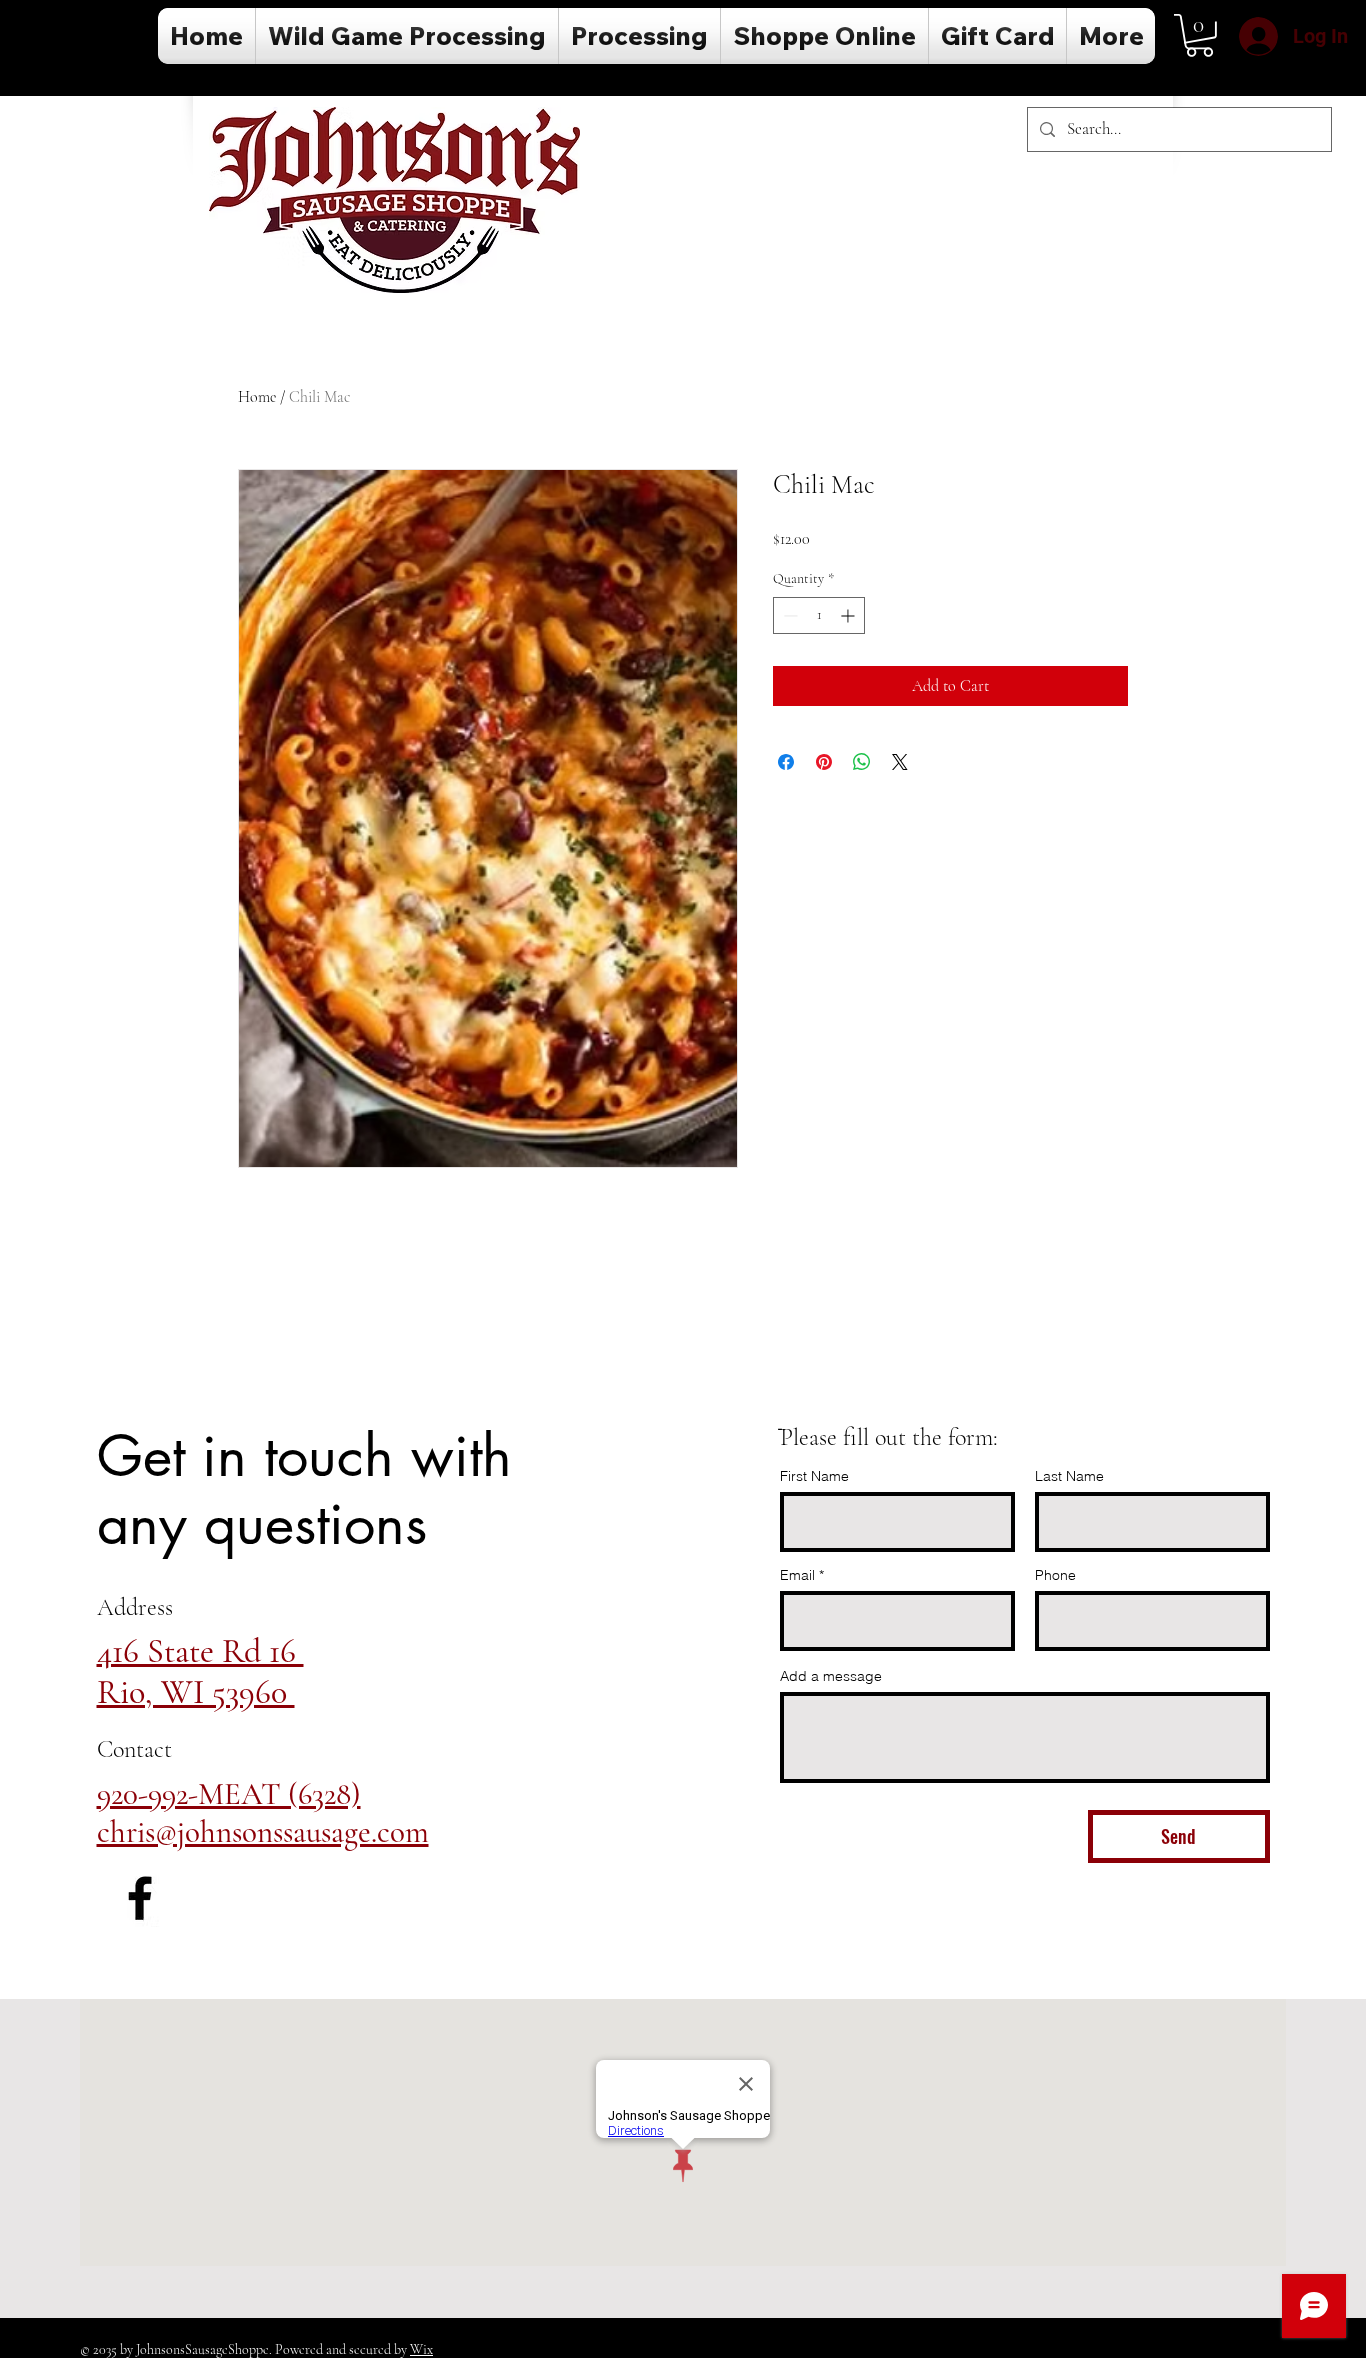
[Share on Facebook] (786, 762)
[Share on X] (900, 762)
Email (797, 1575)
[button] (1199, 35)
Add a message (831, 1676)
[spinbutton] (819, 615)
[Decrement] (788, 615)
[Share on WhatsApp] (862, 762)
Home (257, 397)
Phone (1055, 1575)
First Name (814, 1476)
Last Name (1069, 1476)
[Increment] (849, 615)
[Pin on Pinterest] (824, 762)
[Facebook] (140, 1898)
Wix (421, 2349)
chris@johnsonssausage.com (263, 1832)
